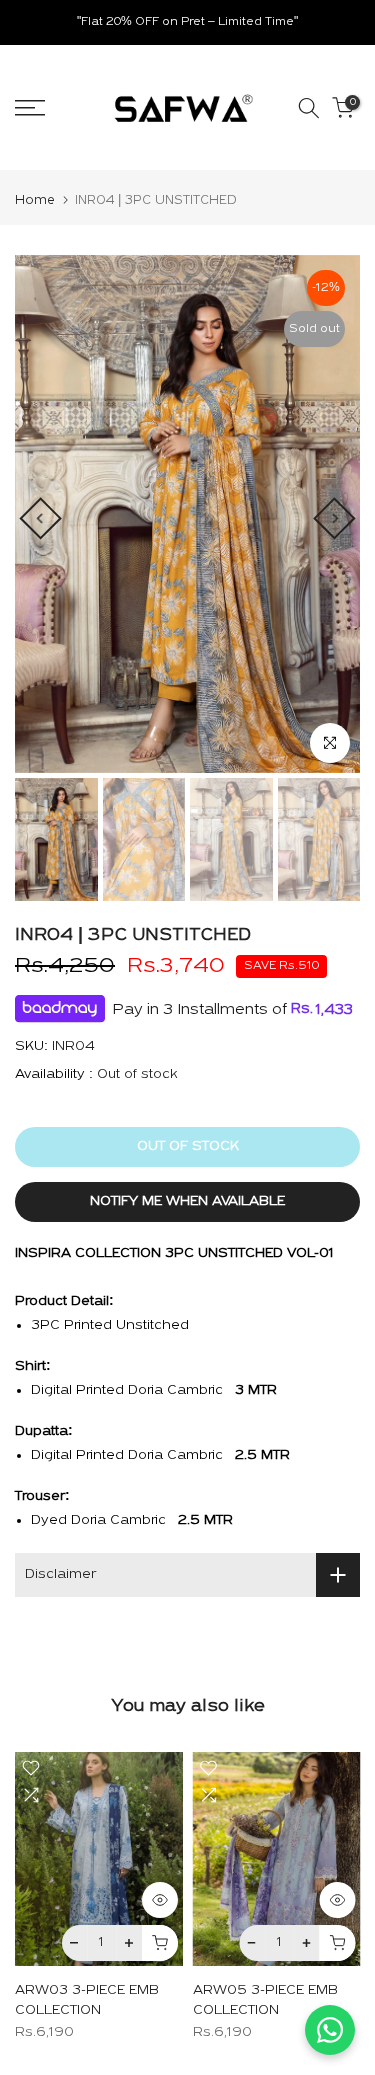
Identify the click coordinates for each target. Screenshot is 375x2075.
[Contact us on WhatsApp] (330, 2030)
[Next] (334, 518)
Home (35, 200)
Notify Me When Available (187, 1201)
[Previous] (40, 518)
